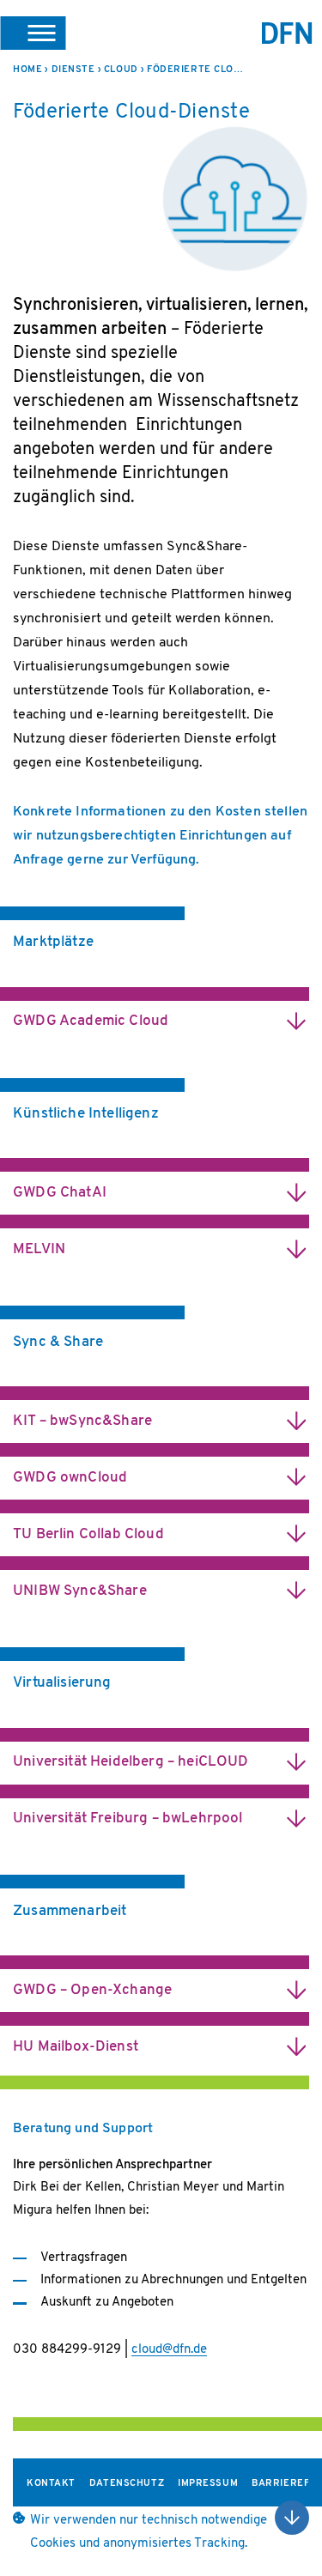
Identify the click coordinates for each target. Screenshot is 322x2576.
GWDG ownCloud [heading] (70, 1478)
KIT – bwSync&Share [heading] (82, 1421)
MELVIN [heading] (39, 1249)
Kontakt (51, 2484)
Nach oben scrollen (292, 2518)
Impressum (208, 2484)
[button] (33, 33)
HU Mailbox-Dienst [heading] (76, 2047)
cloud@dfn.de (169, 2350)
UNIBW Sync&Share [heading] (80, 1591)
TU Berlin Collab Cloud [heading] (88, 1534)
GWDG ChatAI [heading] (60, 1193)
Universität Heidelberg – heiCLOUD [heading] (131, 1762)
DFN (287, 33)
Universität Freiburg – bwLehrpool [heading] (128, 1818)
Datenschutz (127, 2484)
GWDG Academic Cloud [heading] (91, 1021)
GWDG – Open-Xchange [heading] (92, 1990)
